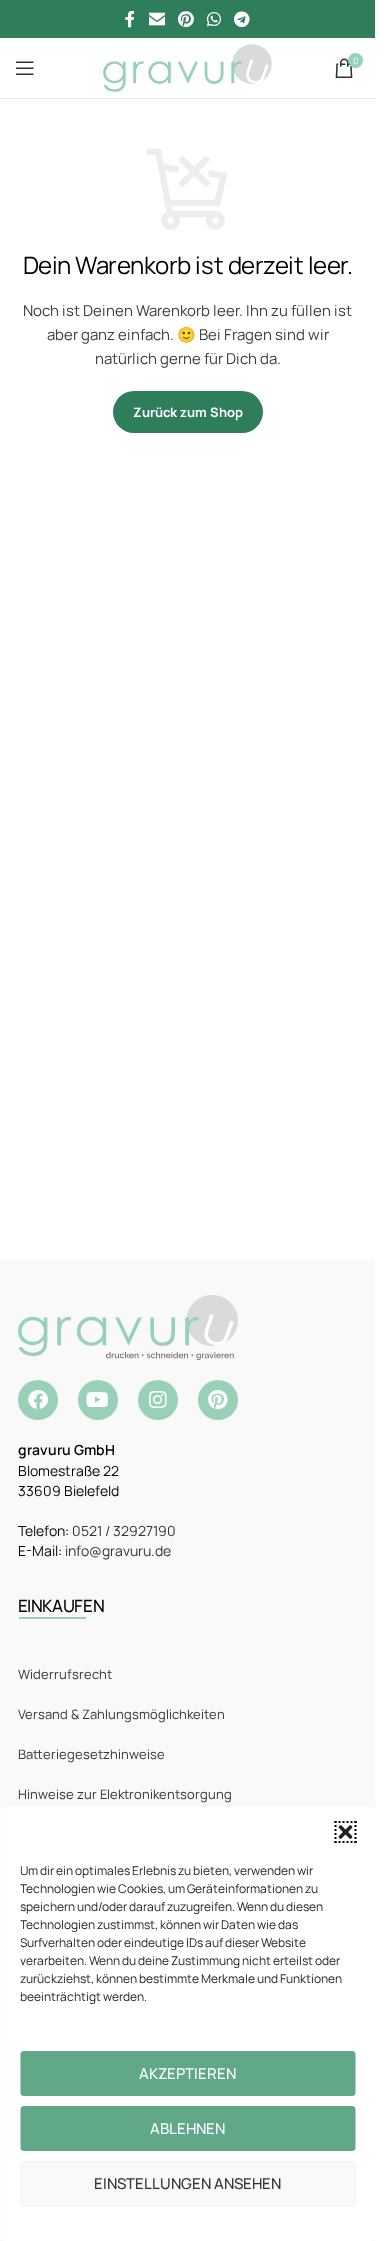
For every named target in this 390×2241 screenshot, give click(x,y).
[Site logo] (187, 66)
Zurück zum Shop (188, 412)
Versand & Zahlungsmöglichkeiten (121, 1714)
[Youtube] (98, 1400)
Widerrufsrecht (65, 1674)
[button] (345, 1832)
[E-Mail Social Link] (156, 19)
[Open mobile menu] (25, 68)
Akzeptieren (187, 2073)
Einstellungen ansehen (187, 2183)
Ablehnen (187, 2128)
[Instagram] (158, 1400)
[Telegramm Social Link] (242, 19)
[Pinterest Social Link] (185, 19)
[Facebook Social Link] (130, 19)
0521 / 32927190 (124, 1530)
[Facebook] (38, 1400)
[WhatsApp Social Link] (214, 19)
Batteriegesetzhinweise (91, 1754)
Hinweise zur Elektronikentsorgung (125, 1794)
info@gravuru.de (118, 1550)
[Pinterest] (218, 1400)
